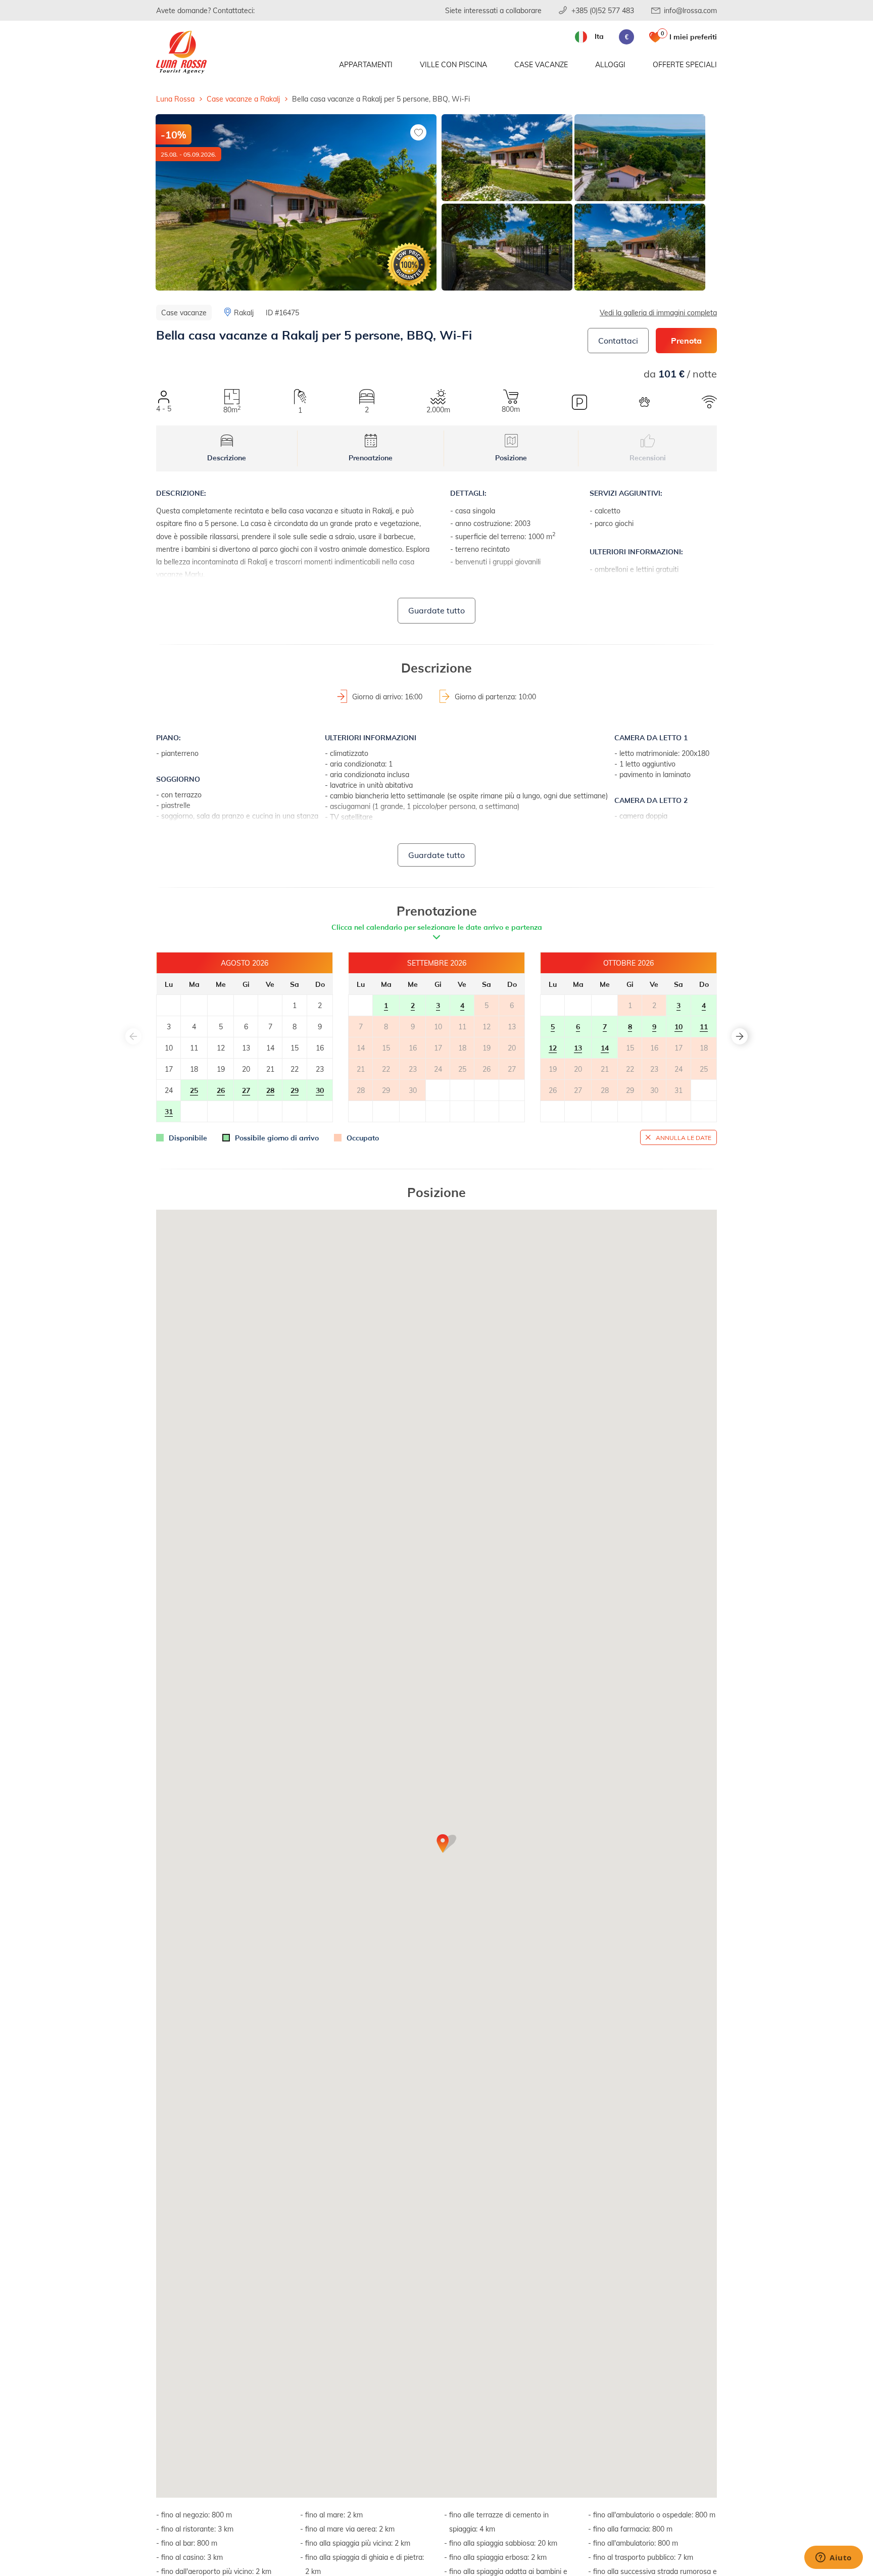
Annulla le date (684, 1137)
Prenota (686, 340)
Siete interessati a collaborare (493, 10)
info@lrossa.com (690, 10)
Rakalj (244, 313)
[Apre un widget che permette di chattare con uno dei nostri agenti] (834, 2558)
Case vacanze (541, 64)
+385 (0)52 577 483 (603, 10)
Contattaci (618, 340)
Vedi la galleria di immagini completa (658, 313)
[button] (740, 1036)
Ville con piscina (453, 64)
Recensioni (648, 458)
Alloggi (610, 64)
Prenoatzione (371, 458)
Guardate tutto (437, 610)
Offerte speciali (685, 64)
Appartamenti (366, 64)
